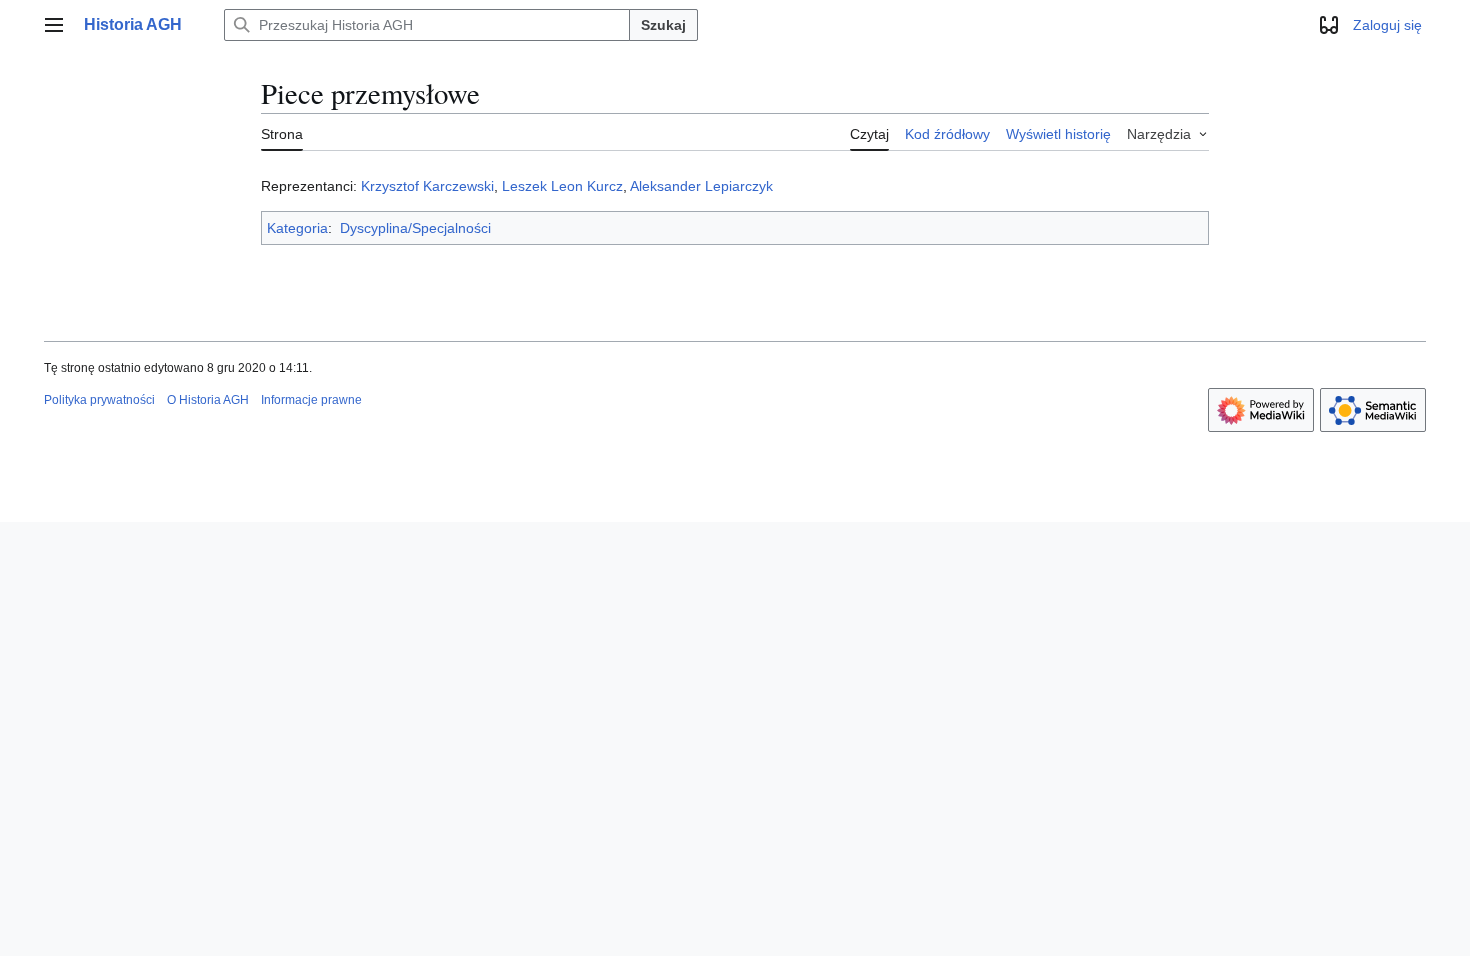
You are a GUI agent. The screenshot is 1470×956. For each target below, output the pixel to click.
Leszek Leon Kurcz (562, 186)
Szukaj (663, 25)
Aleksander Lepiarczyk (701, 186)
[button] (54, 25)
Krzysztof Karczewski (427, 186)
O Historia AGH (208, 400)
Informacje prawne (311, 400)
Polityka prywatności (99, 400)
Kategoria (297, 228)
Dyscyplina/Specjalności (415, 228)
